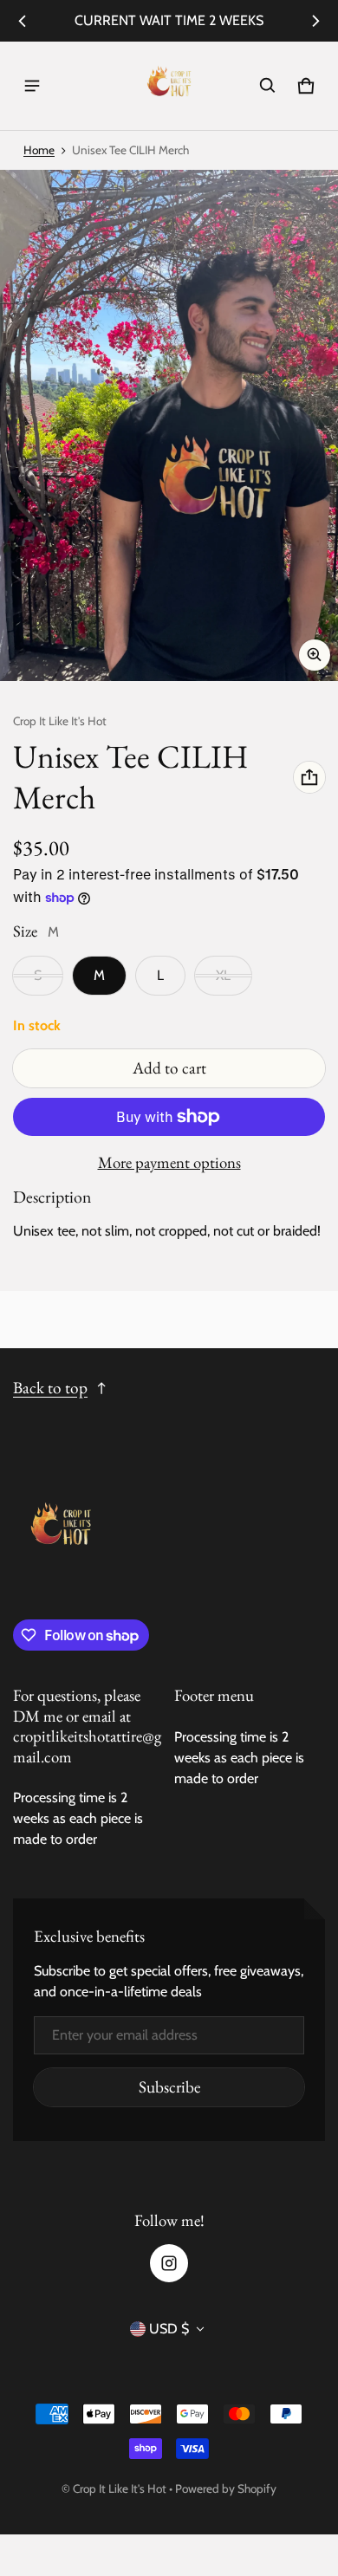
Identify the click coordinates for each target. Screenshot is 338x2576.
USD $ (169, 2329)
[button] (268, 86)
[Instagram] (169, 2263)
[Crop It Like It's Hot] (169, 86)
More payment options (169, 1163)
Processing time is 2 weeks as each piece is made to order (78, 1818)
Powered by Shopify (226, 2488)
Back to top (50, 1388)
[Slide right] (315, 21)
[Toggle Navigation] (32, 86)
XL (223, 975)
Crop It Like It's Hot (120, 2488)
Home (39, 150)
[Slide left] (23, 21)
